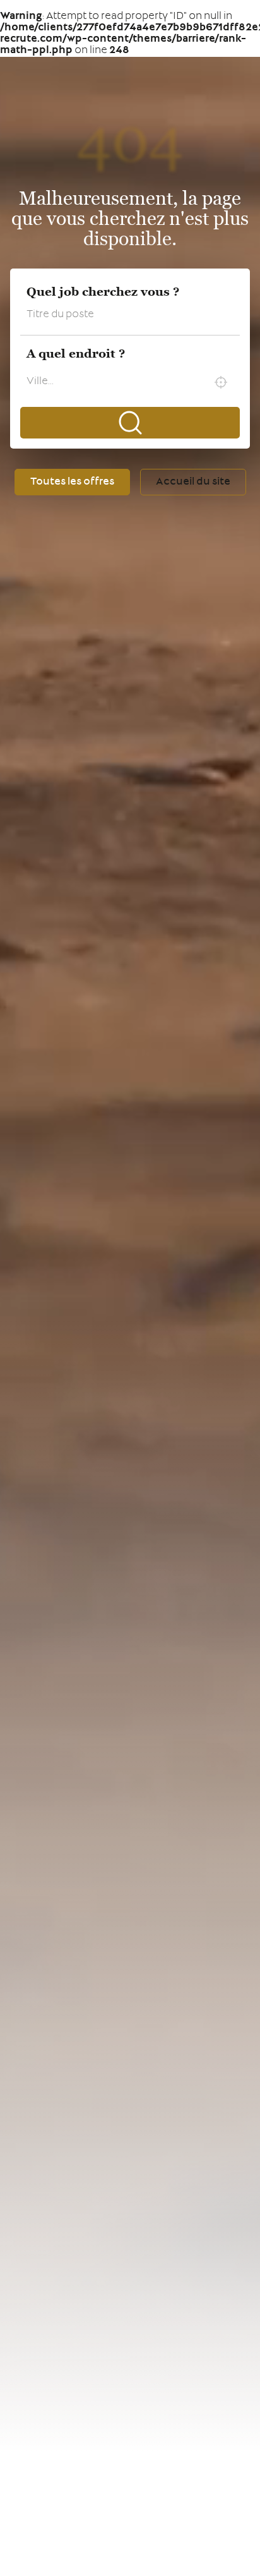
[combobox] (130, 382)
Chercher (130, 423)
